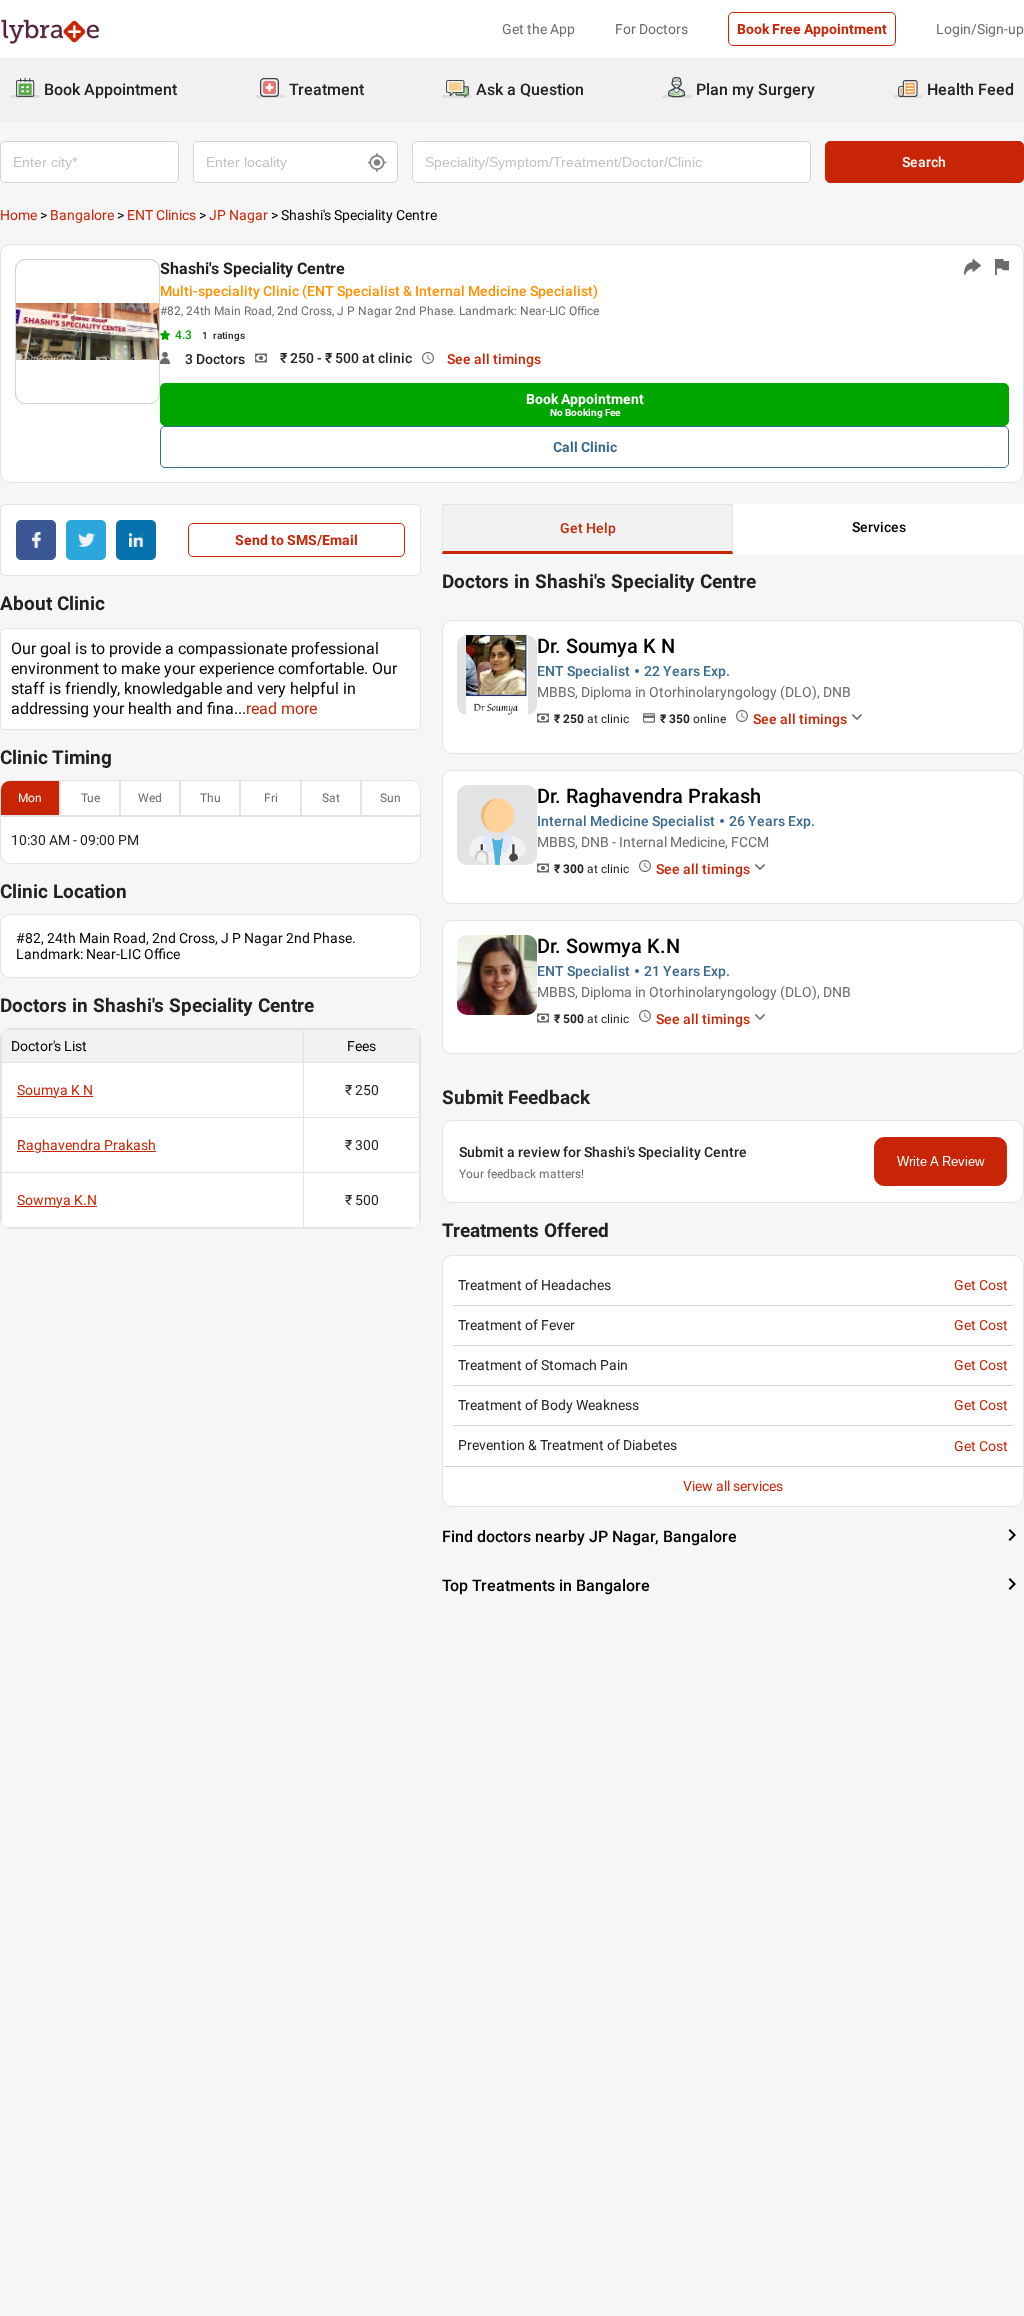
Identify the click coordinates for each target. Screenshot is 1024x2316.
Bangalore (82, 215)
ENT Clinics (161, 215)
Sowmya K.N (57, 1200)
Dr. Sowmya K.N (608, 946)
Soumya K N (55, 1090)
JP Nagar (238, 215)
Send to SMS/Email (296, 540)
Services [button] (879, 527)
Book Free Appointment (812, 29)
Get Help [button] (588, 528)
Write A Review (940, 1161)
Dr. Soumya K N (606, 646)
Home (18, 215)
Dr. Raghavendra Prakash (649, 796)
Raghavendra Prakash (86, 1145)
